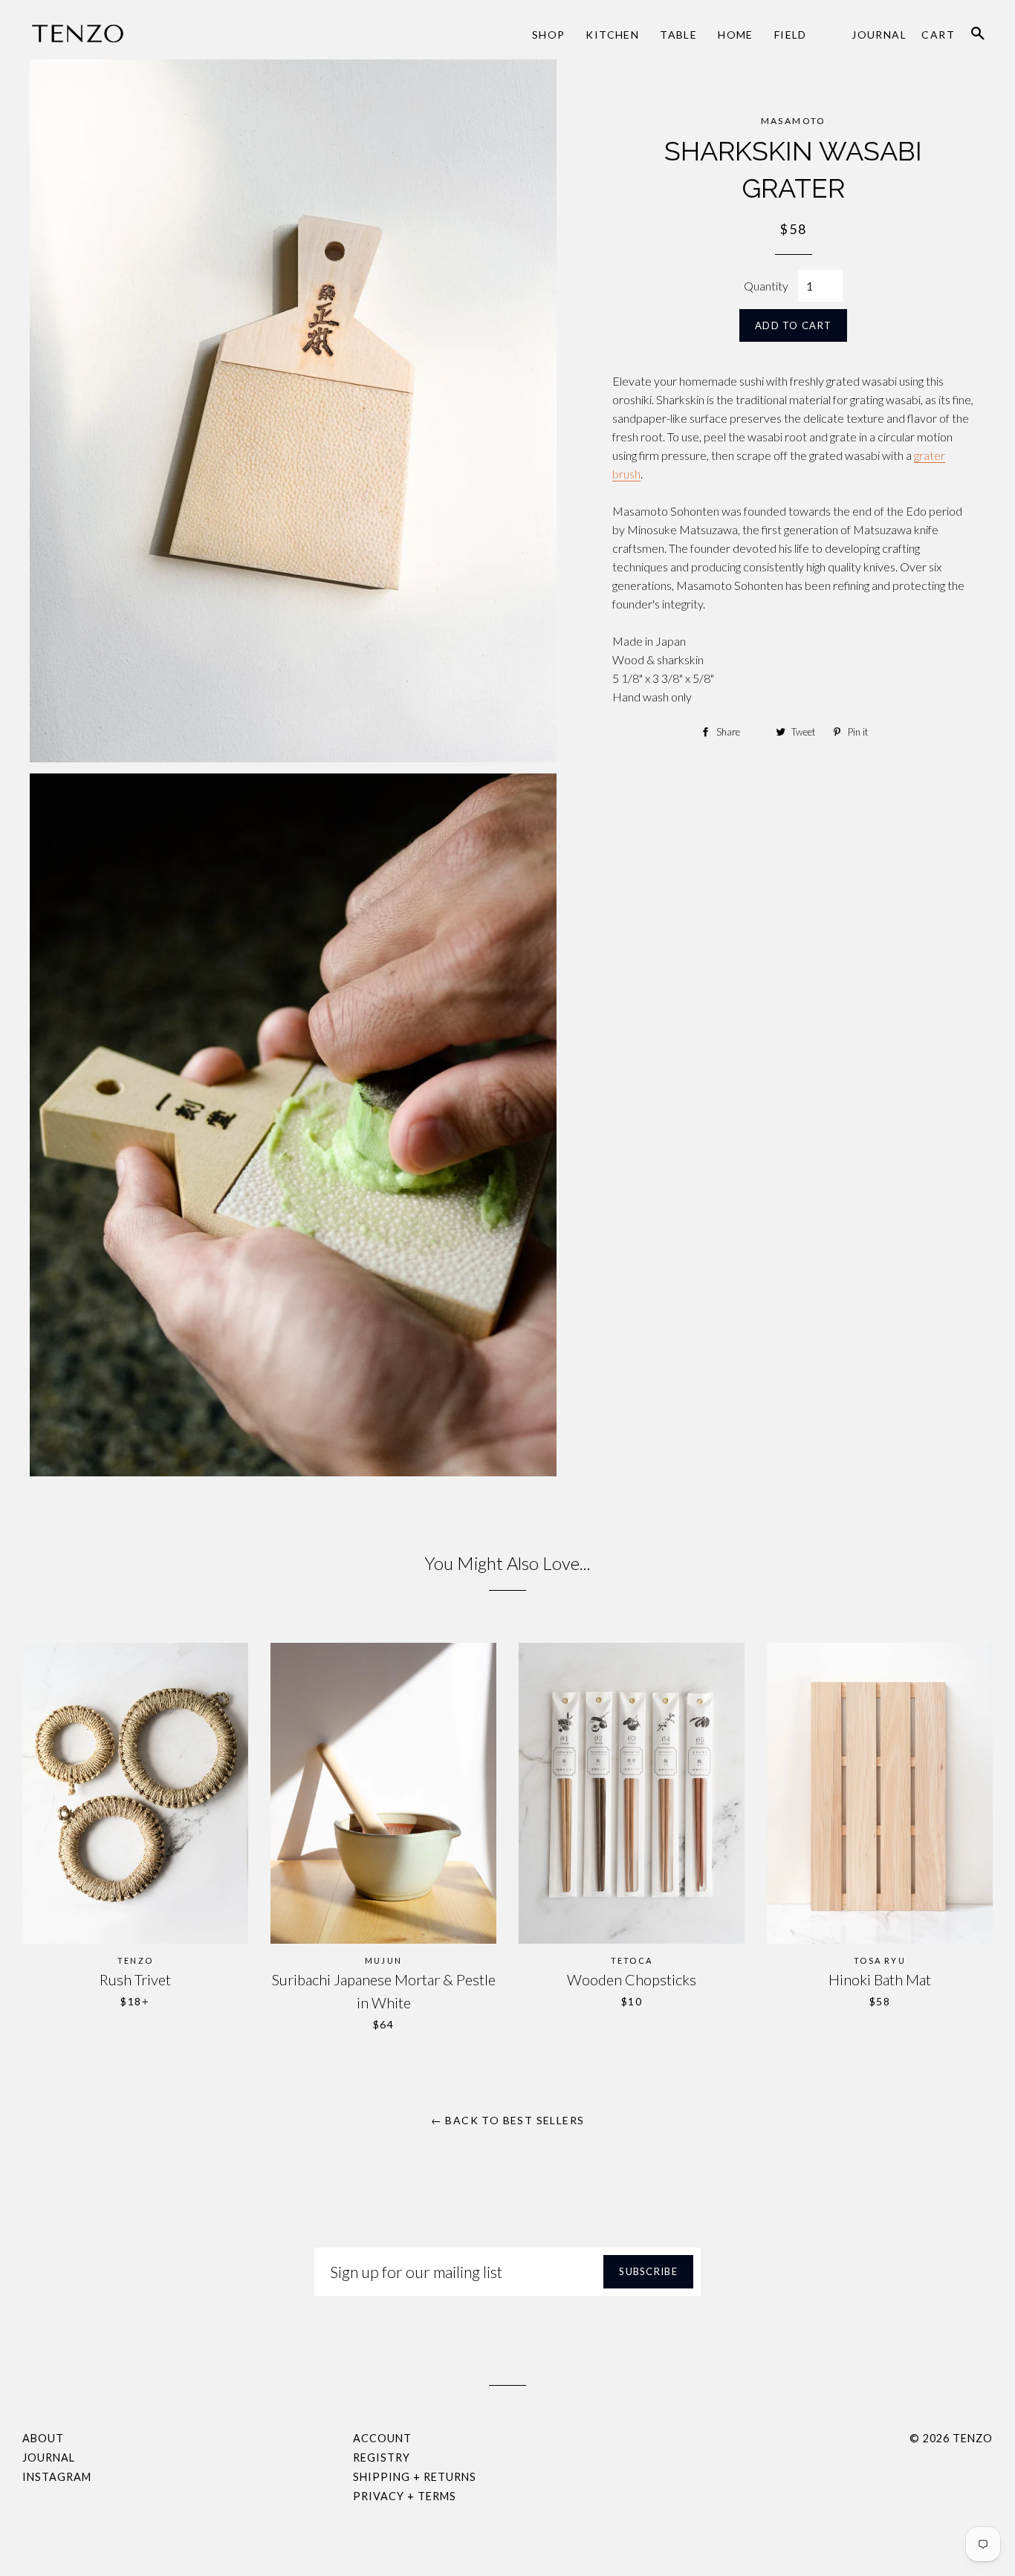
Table (678, 35)
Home (736, 35)
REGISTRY (382, 2457)
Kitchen (612, 35)
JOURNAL (49, 2457)
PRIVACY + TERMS (405, 2496)
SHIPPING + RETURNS (415, 2477)
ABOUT (43, 2438)
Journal (879, 35)
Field (791, 35)
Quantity (766, 286)
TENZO (973, 2438)
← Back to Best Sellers (508, 2120)
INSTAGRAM (57, 2477)
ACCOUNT (382, 2438)
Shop (549, 35)
